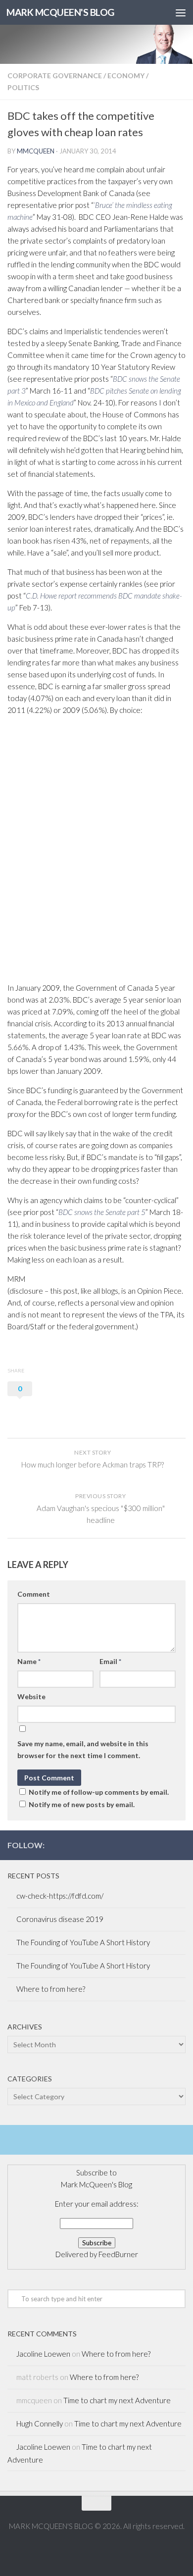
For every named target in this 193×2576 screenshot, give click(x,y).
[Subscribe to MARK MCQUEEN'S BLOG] (180, 1845)
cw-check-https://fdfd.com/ (60, 1896)
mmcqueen (36, 151)
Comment (34, 1594)
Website (31, 1696)
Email (110, 1661)
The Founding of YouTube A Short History (83, 1942)
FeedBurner (118, 2254)
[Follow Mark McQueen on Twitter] (148, 1845)
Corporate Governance (55, 76)
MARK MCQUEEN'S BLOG (60, 12)
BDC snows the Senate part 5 (102, 1212)
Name (29, 1661)
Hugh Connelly (40, 2424)
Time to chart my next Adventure (117, 2400)
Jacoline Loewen (43, 2354)
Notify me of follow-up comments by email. (99, 1792)
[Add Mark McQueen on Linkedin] (164, 1845)
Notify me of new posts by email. (82, 1804)
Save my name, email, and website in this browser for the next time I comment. (83, 1749)
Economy (126, 76)
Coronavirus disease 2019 (60, 1919)
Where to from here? (51, 1989)
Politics (23, 87)
